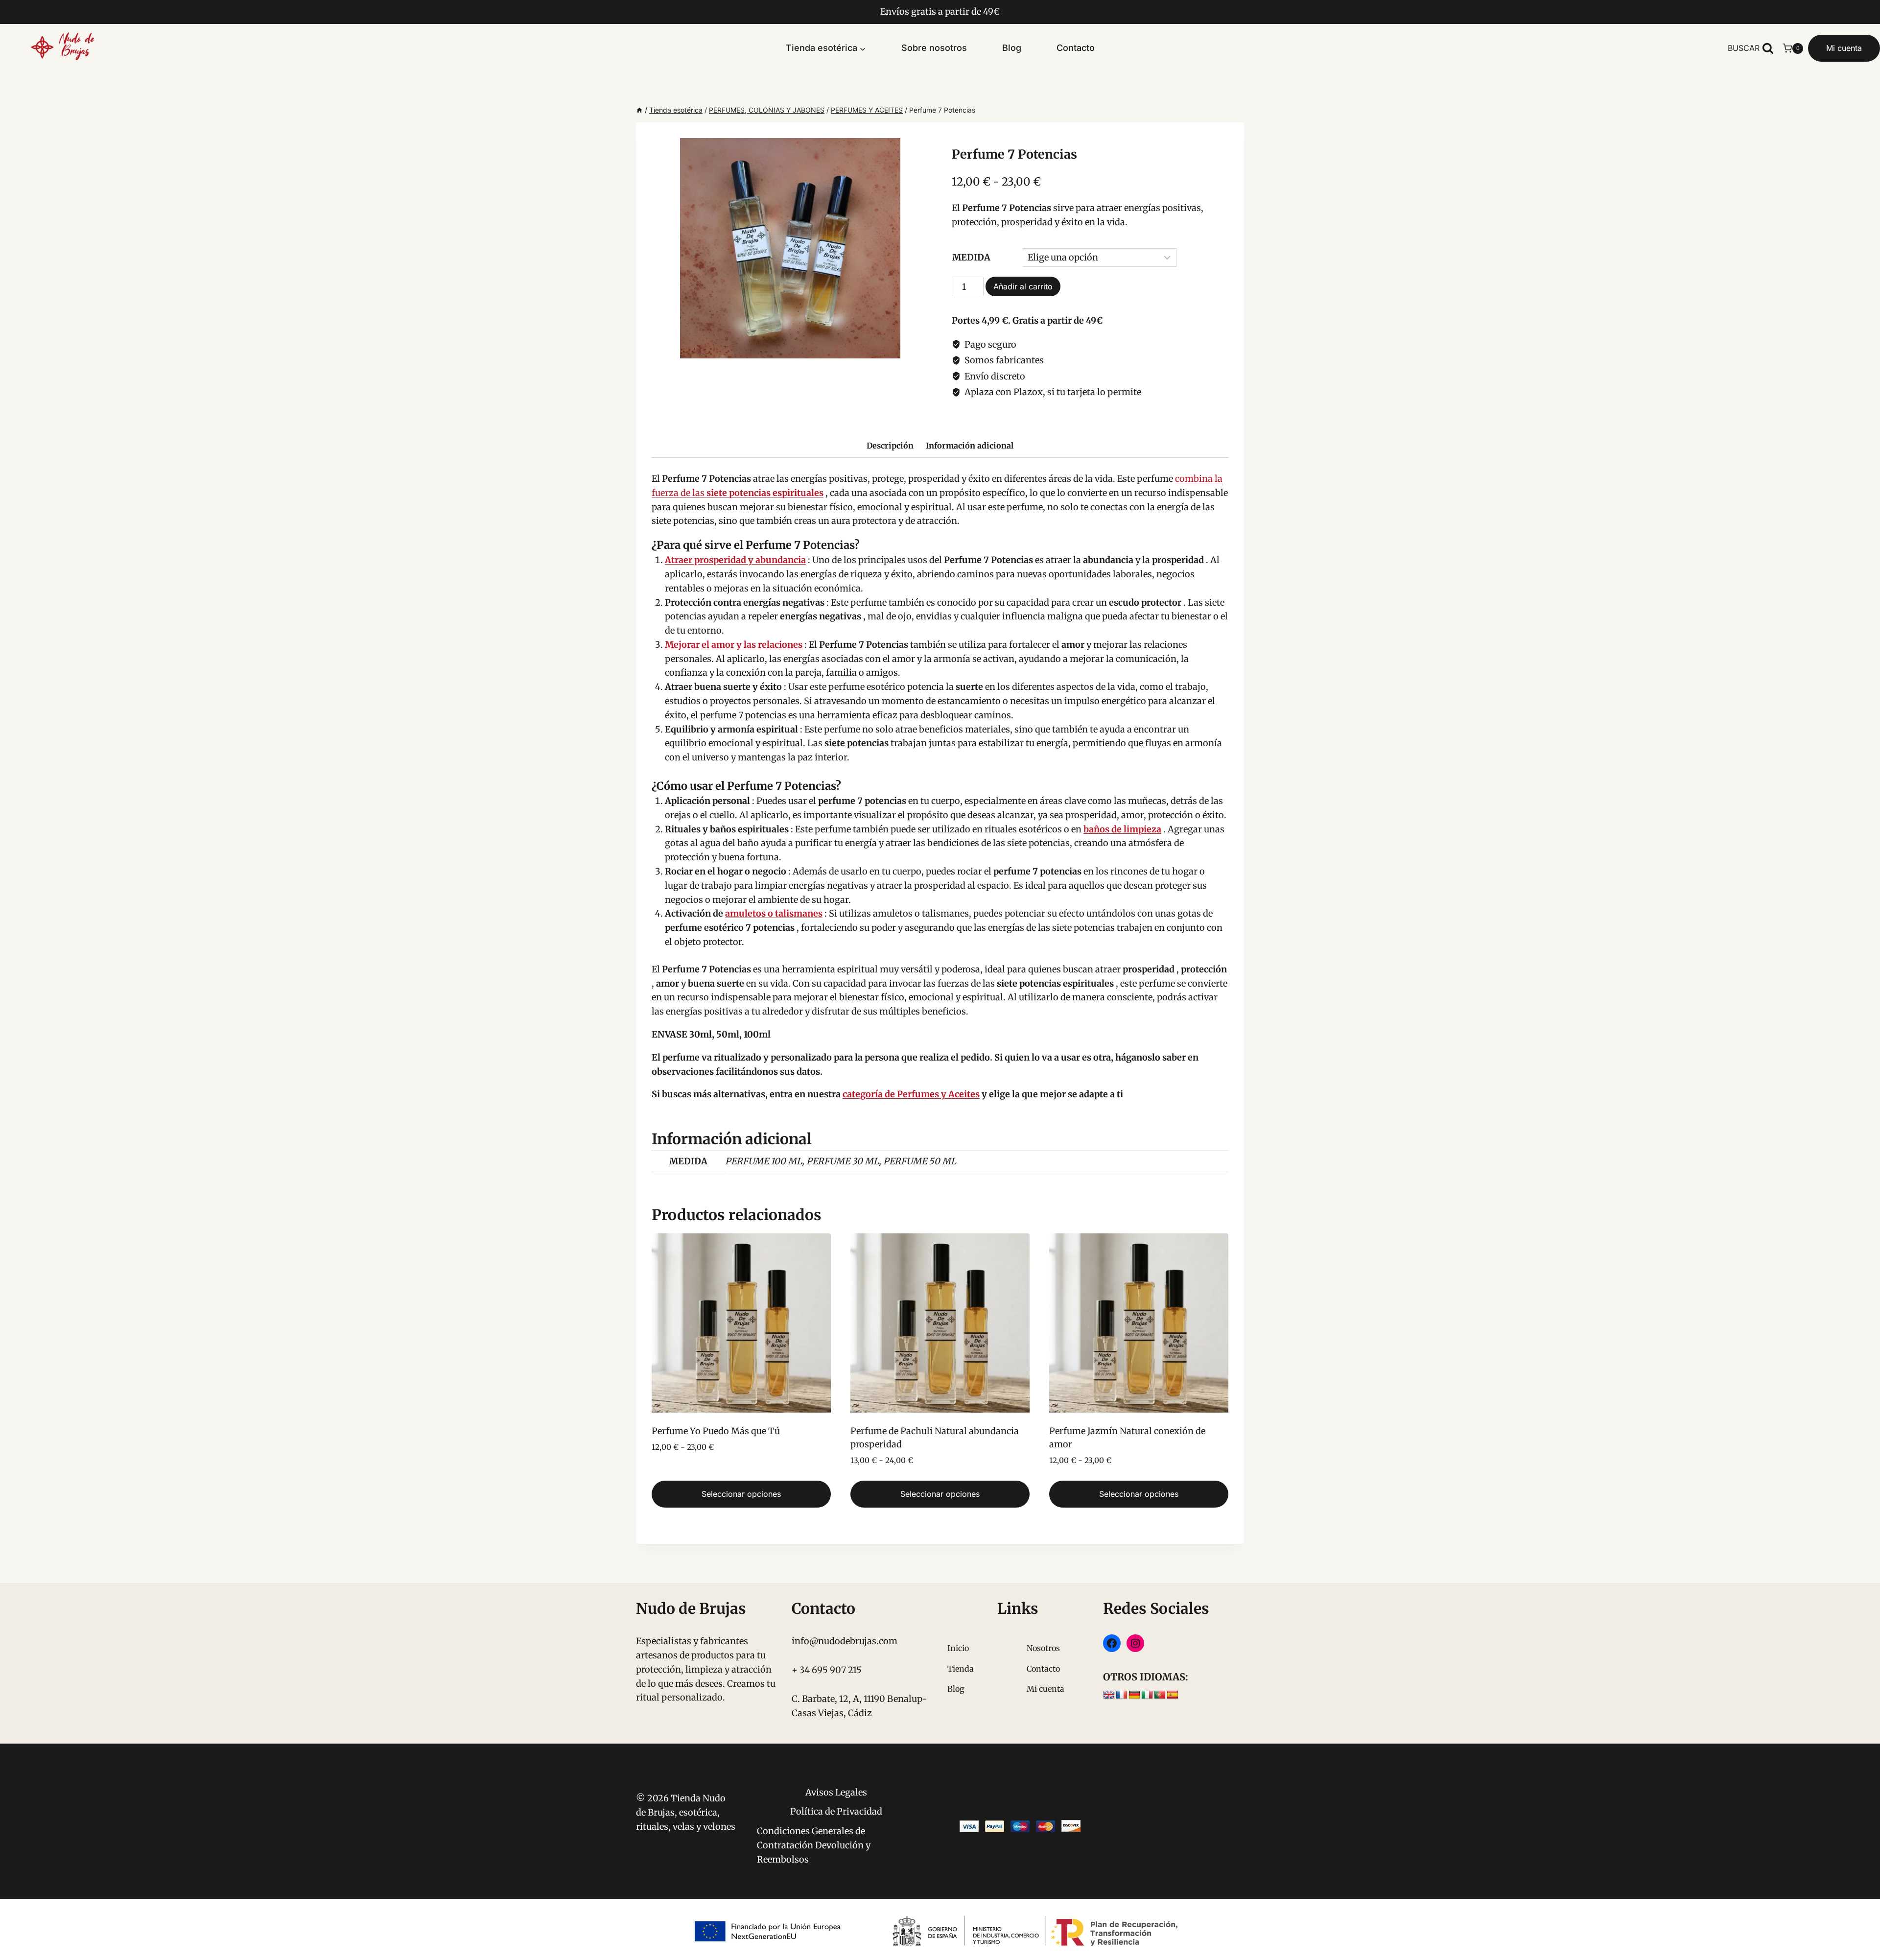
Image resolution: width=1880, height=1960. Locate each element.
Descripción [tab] (890, 446)
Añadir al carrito (1023, 286)
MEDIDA (971, 257)
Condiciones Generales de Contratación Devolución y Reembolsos (814, 1845)
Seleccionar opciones (741, 1494)
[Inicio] (639, 110)
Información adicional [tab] (970, 446)
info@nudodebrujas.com (845, 1641)
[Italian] (1147, 1695)
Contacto (1076, 48)
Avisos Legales (836, 1792)
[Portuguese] (1160, 1695)
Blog (1012, 48)
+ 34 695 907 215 (827, 1670)
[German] (1134, 1695)
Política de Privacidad (836, 1811)
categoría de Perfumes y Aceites (911, 1094)
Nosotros (1043, 1648)
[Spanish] (1173, 1695)
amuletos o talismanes (774, 913)
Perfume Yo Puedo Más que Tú (716, 1431)
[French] (1122, 1695)
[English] (1109, 1695)
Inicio (958, 1648)
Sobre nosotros (934, 48)
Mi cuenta (1844, 48)
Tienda (961, 1669)
